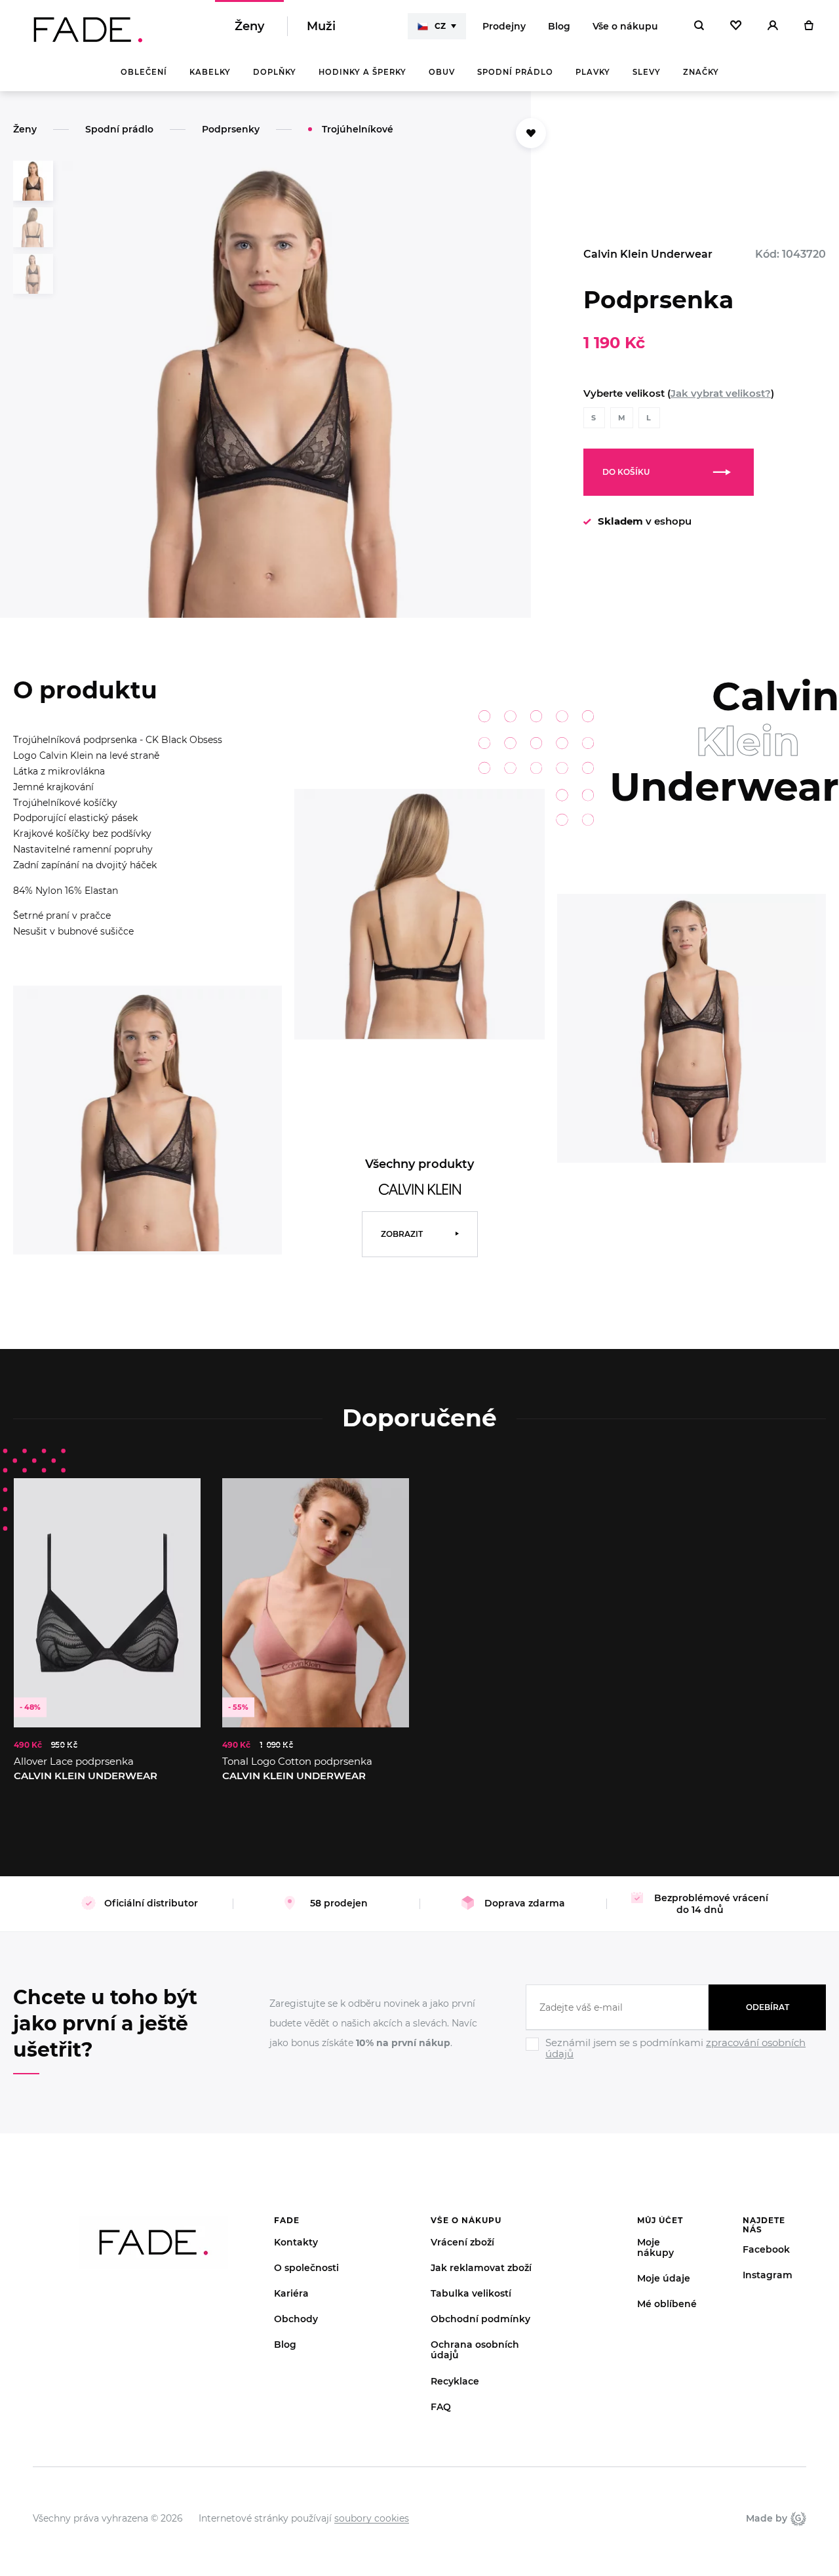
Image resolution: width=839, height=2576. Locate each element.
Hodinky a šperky (362, 72)
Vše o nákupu (625, 26)
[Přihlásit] (773, 26)
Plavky (593, 72)
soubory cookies (372, 2518)
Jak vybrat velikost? (721, 393)
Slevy (647, 72)
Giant (797, 2518)
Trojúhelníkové (358, 129)
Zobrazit (402, 1234)
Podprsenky (231, 129)
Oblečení (144, 72)
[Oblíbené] (736, 26)
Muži (321, 26)
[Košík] (809, 26)
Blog (559, 26)
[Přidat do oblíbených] (531, 133)
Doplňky (275, 72)
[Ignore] (676, 2062)
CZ (440, 26)
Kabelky (210, 72)
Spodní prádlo (515, 72)
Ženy (249, 26)
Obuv (442, 72)
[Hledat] (699, 26)
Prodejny (504, 26)
